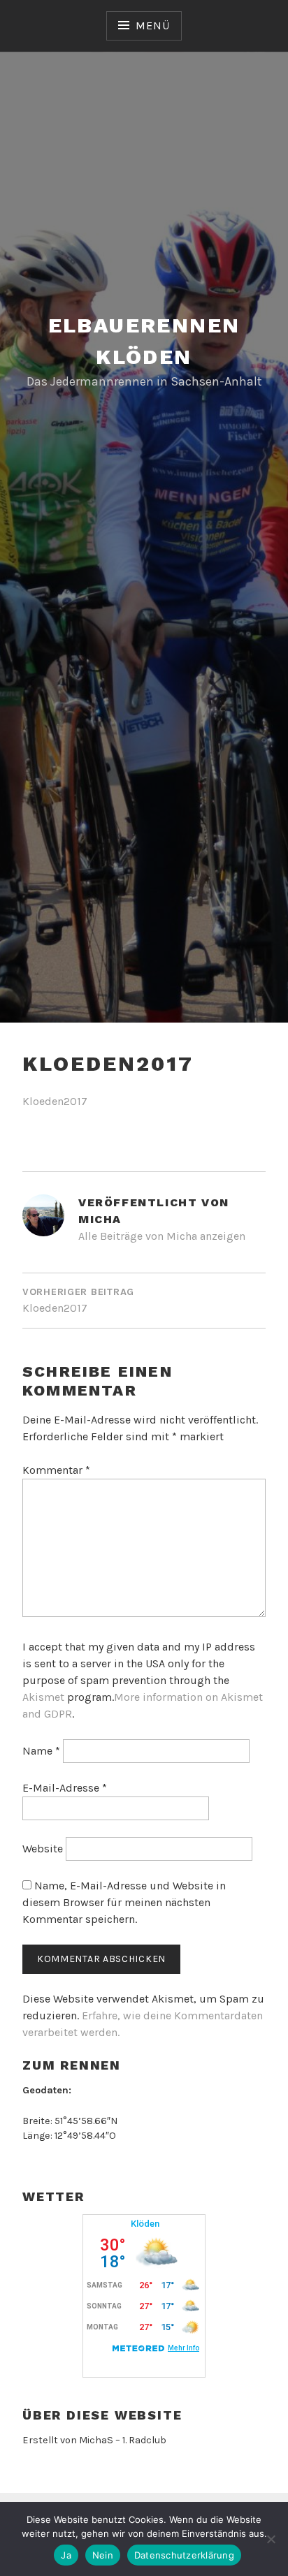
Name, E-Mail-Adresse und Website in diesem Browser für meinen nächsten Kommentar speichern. (124, 1902)
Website (43, 1849)
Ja (66, 2555)
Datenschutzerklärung (184, 2555)
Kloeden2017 (55, 1101)
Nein (103, 2555)
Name (41, 1751)
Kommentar (56, 1470)
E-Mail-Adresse (65, 1788)
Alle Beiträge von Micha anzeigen (162, 1236)
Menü (152, 25)
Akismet (43, 1697)
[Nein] (271, 2539)
